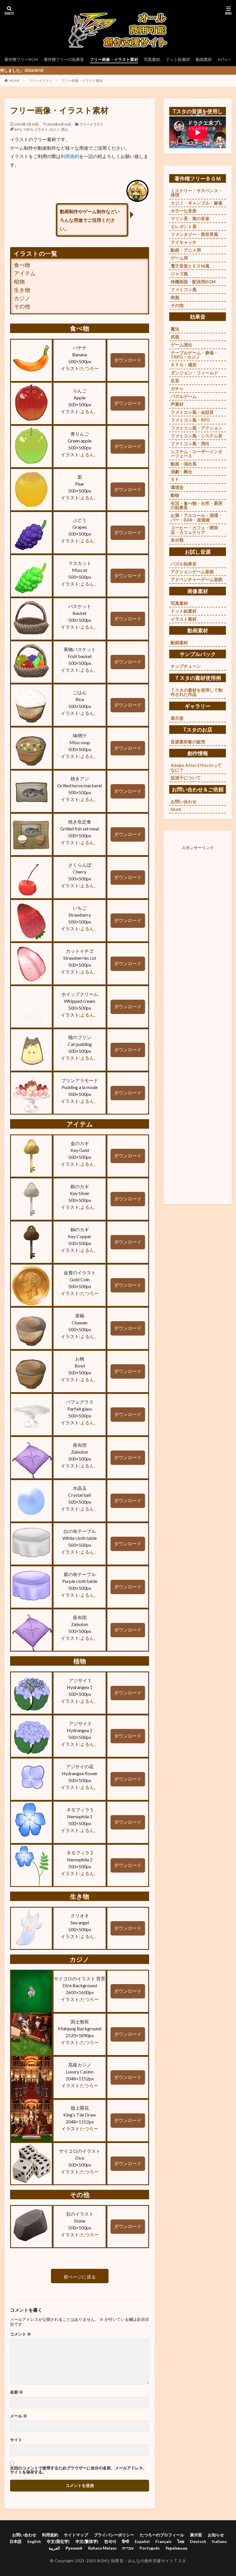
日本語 (16, 2541)
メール (19, 2416)
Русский (74, 2548)
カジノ (55, 129)
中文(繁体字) (87, 2541)
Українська (176, 2548)
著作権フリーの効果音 (64, 59)
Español (142, 2541)
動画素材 (204, 59)
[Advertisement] (198, 1019)
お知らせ (216, 2535)
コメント (21, 2334)
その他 (22, 306)
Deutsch (198, 2541)
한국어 (110, 2541)
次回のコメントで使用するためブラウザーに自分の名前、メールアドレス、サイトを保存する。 (79, 2470)
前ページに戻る (80, 2277)
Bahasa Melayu (102, 2548)
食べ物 (22, 265)
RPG (18, 129)
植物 (19, 281)
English (34, 2541)
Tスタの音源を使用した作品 (198, 114)
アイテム (25, 273)
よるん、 (90, 411)
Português (150, 2548)
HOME (15, 81)
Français (163, 2541)
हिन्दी (125, 2541)
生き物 (22, 290)
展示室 (196, 2535)
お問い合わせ (24, 2535)
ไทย (181, 2541)
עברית (128, 2548)
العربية (54, 2548)
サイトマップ (76, 2535)
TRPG (28, 129)
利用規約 (70, 156)
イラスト (41, 129)
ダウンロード (128, 360)
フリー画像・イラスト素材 (114, 59)
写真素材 (152, 59)
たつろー (90, 368)
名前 (17, 2392)
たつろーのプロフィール (162, 2535)
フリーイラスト (41, 81)
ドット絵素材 (178, 59)
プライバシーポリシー (114, 2535)
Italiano (219, 2541)
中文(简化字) (58, 2541)
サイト (16, 2440)
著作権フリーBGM (21, 59)
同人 (65, 129)
